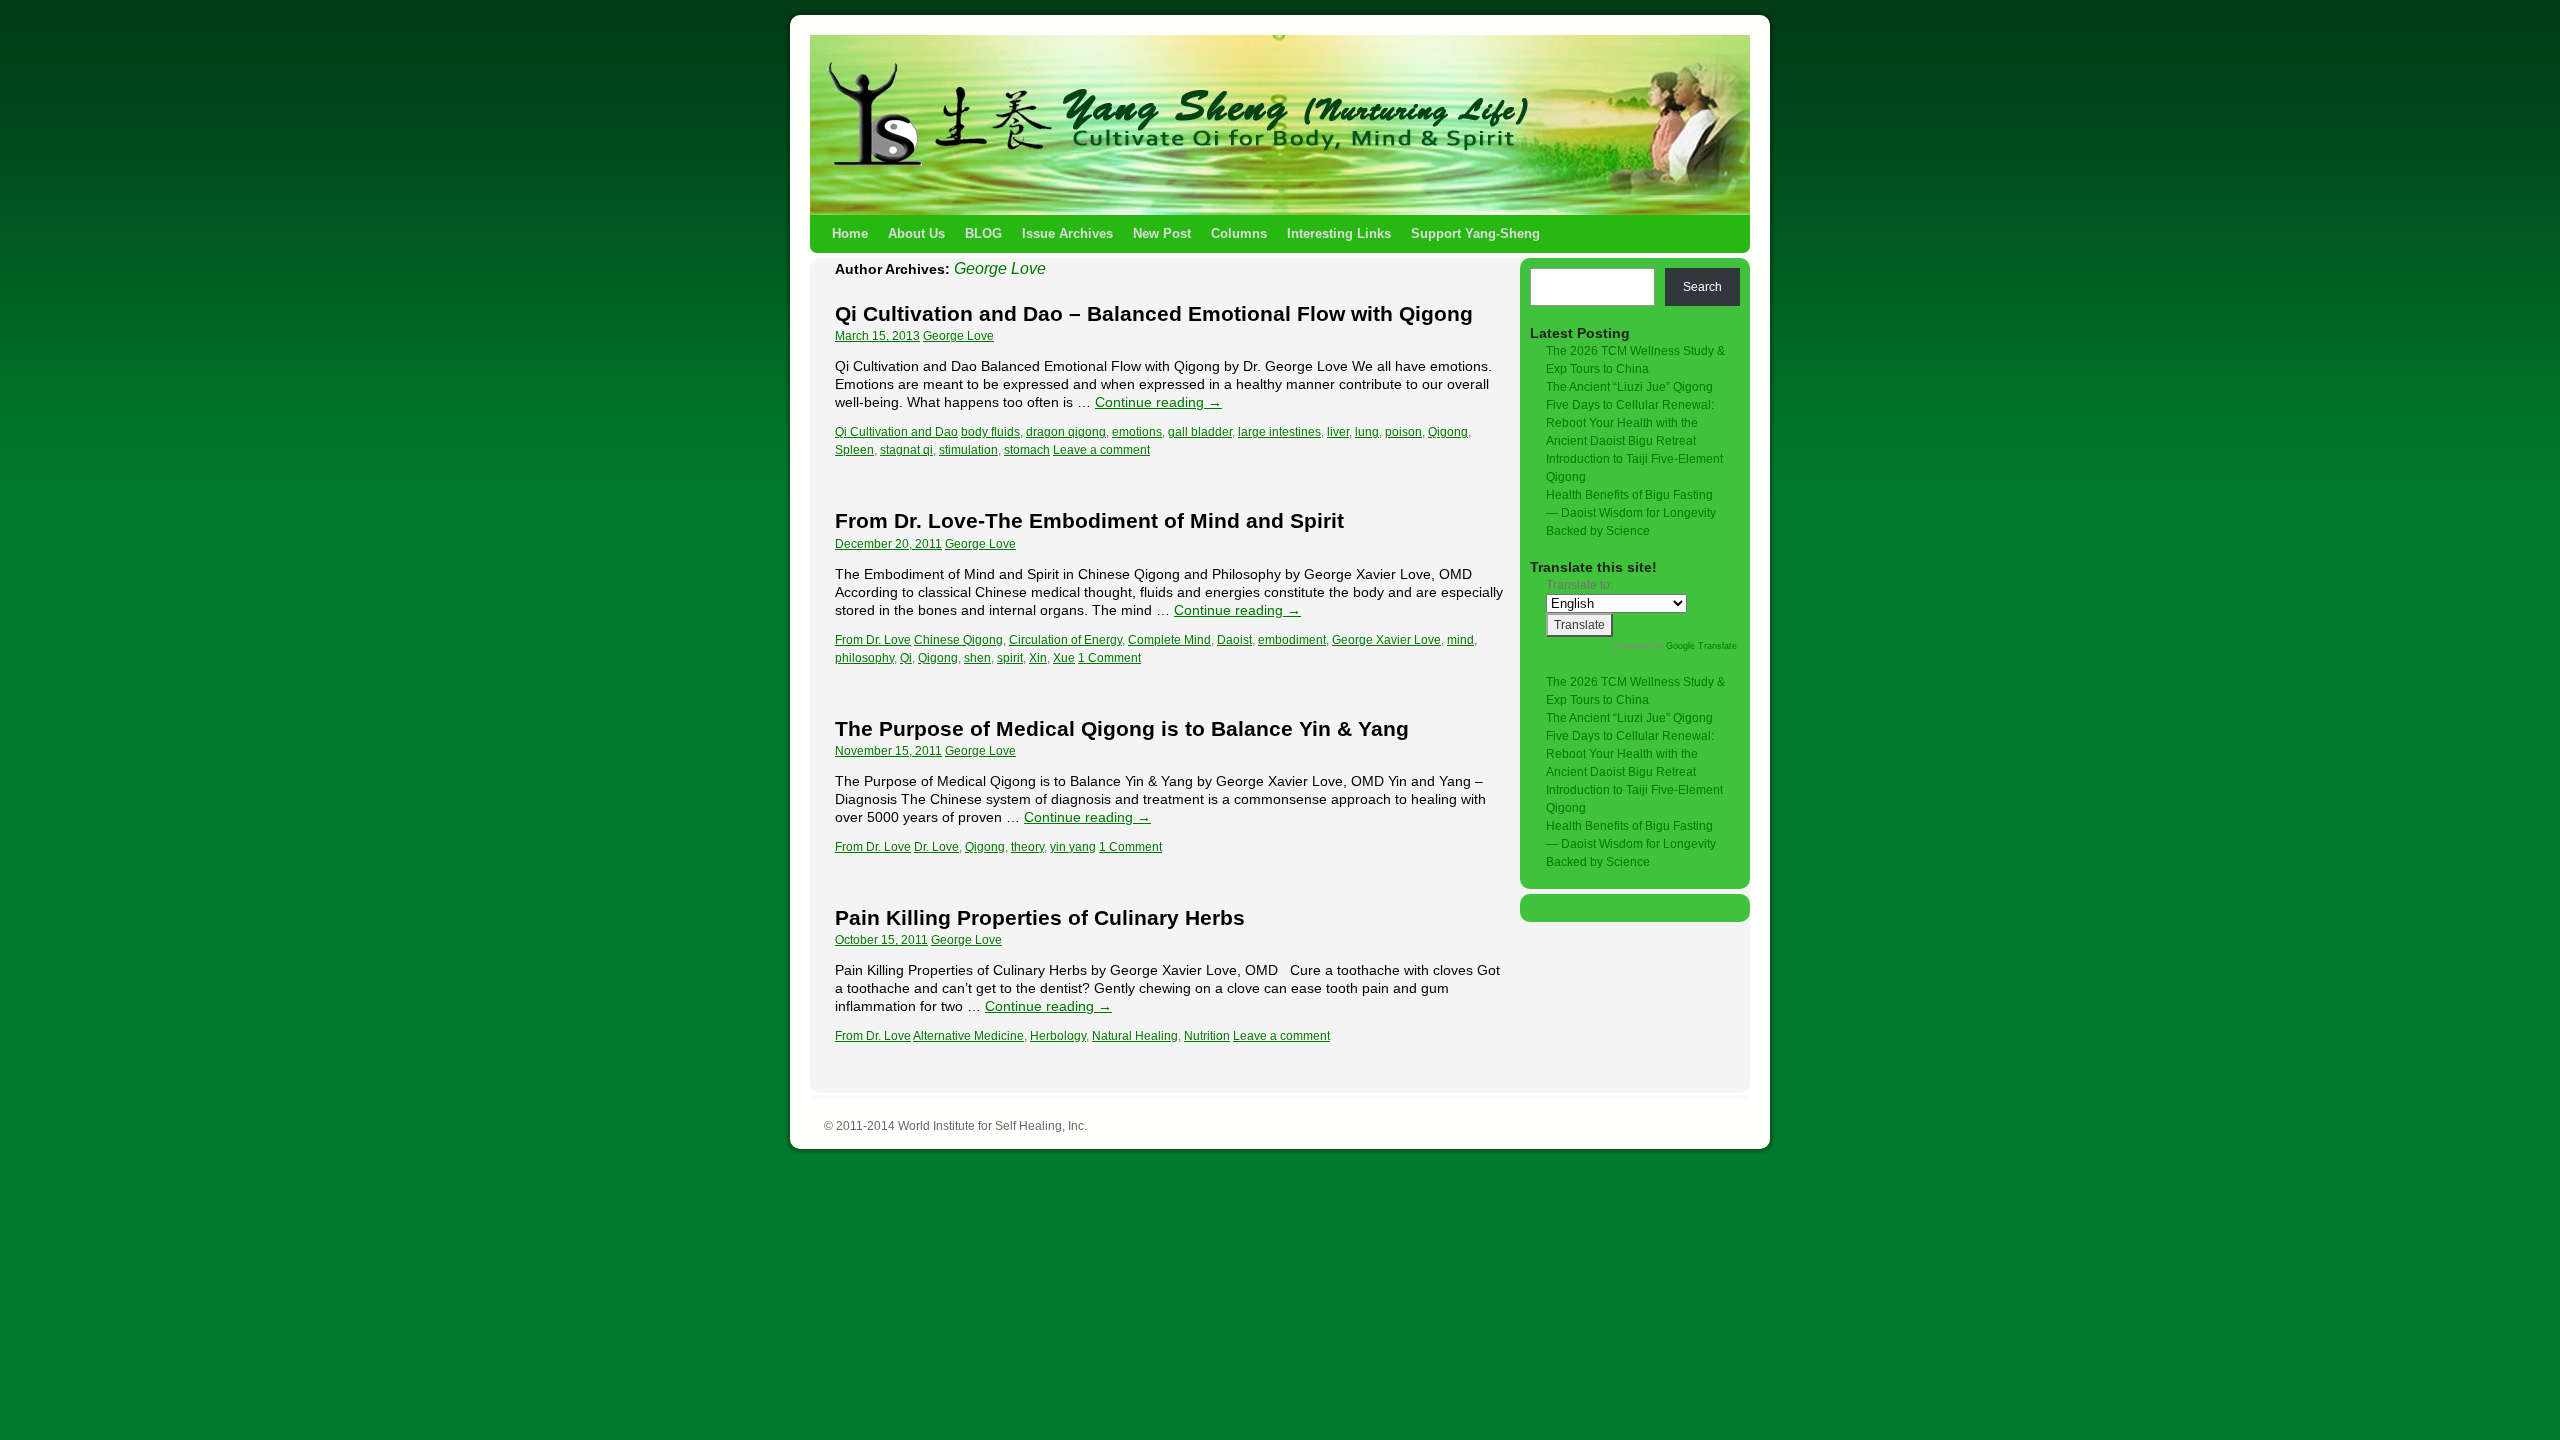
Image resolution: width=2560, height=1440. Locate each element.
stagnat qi (906, 450)
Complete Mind (1169, 640)
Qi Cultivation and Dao (896, 432)
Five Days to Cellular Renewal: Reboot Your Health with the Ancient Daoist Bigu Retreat (1630, 423)
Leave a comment (1101, 450)
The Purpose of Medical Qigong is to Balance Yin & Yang (1122, 728)
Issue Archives (1067, 233)
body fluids (990, 432)
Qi (906, 658)
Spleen (854, 450)
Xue (1064, 658)
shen (977, 658)
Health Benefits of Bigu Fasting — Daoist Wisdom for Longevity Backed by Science (1631, 513)
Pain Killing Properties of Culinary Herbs (1040, 917)
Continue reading (1158, 402)
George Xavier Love (1386, 640)
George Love (1000, 268)
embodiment (1292, 640)
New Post (1162, 233)
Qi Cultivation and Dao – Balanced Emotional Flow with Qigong (1154, 313)
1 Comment (1109, 658)
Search (1702, 287)
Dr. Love (936, 847)
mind (1460, 640)
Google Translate (1701, 646)
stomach (1027, 450)
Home (850, 233)
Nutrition (1207, 1036)
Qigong (1448, 432)
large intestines (1279, 432)
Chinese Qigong (958, 640)
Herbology (1058, 1036)
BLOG (983, 233)
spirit (1010, 658)
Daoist (1234, 640)
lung (1367, 432)
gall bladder (1200, 432)
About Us (916, 233)
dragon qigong (1066, 432)
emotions (1137, 432)
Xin (1038, 658)
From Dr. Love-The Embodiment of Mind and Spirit (1089, 520)
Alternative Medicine (968, 1036)
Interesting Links (1339, 233)
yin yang (1073, 847)
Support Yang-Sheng (1475, 233)
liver (1338, 432)
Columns (1239, 233)
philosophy (864, 658)
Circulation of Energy (1065, 640)
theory (1027, 847)
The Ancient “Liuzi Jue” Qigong (1629, 387)
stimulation (968, 450)
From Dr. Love (873, 640)
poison (1403, 432)
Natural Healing (1135, 1036)
